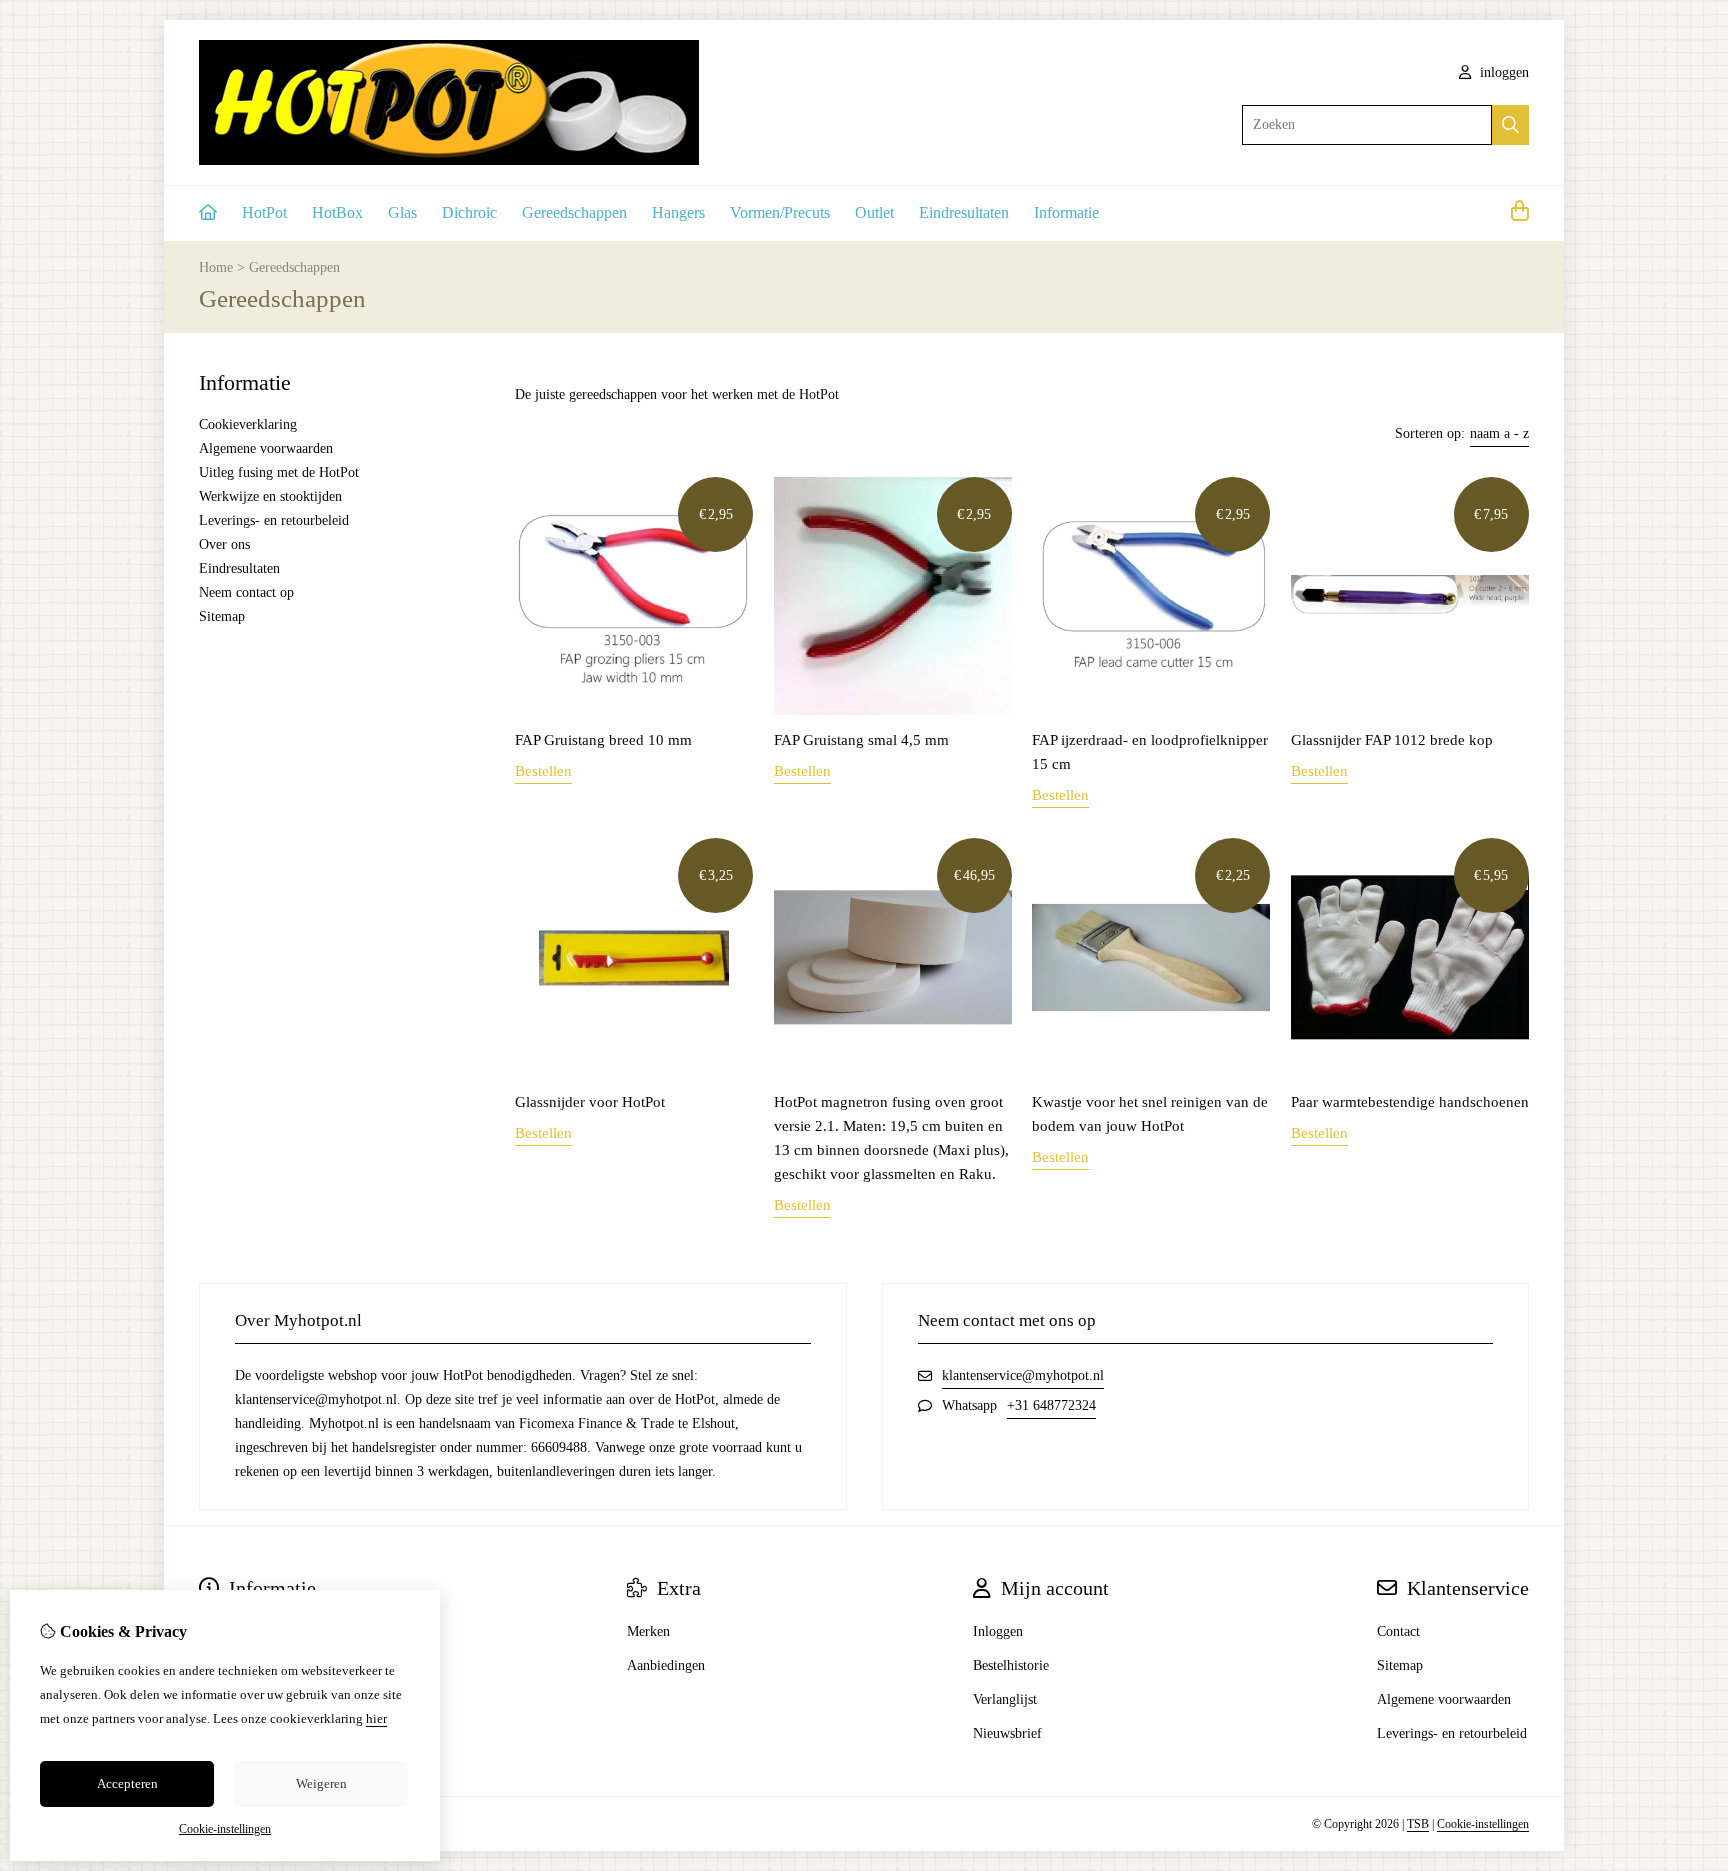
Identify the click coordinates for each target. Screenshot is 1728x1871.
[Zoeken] (1510, 125)
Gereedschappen (574, 212)
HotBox (337, 212)
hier (376, 1718)
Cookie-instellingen (1483, 1824)
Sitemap (222, 616)
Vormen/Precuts (780, 212)
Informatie (1066, 212)
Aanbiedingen (666, 1665)
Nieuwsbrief (1007, 1733)
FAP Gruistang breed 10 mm (603, 740)
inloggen (1502, 72)
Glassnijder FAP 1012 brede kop (1392, 740)
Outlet (874, 212)
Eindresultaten (964, 212)
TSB (1418, 1824)
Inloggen (998, 1631)
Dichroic (469, 212)
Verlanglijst (1005, 1699)
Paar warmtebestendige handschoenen (1410, 1102)
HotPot (264, 212)
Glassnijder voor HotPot (590, 1102)
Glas (402, 212)
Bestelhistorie (1011, 1665)
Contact (1398, 1631)
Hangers (678, 212)
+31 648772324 (1051, 1405)
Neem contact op (246, 592)
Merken (648, 1631)
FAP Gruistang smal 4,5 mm (861, 740)
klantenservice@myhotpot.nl (1023, 1375)
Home (216, 267)
